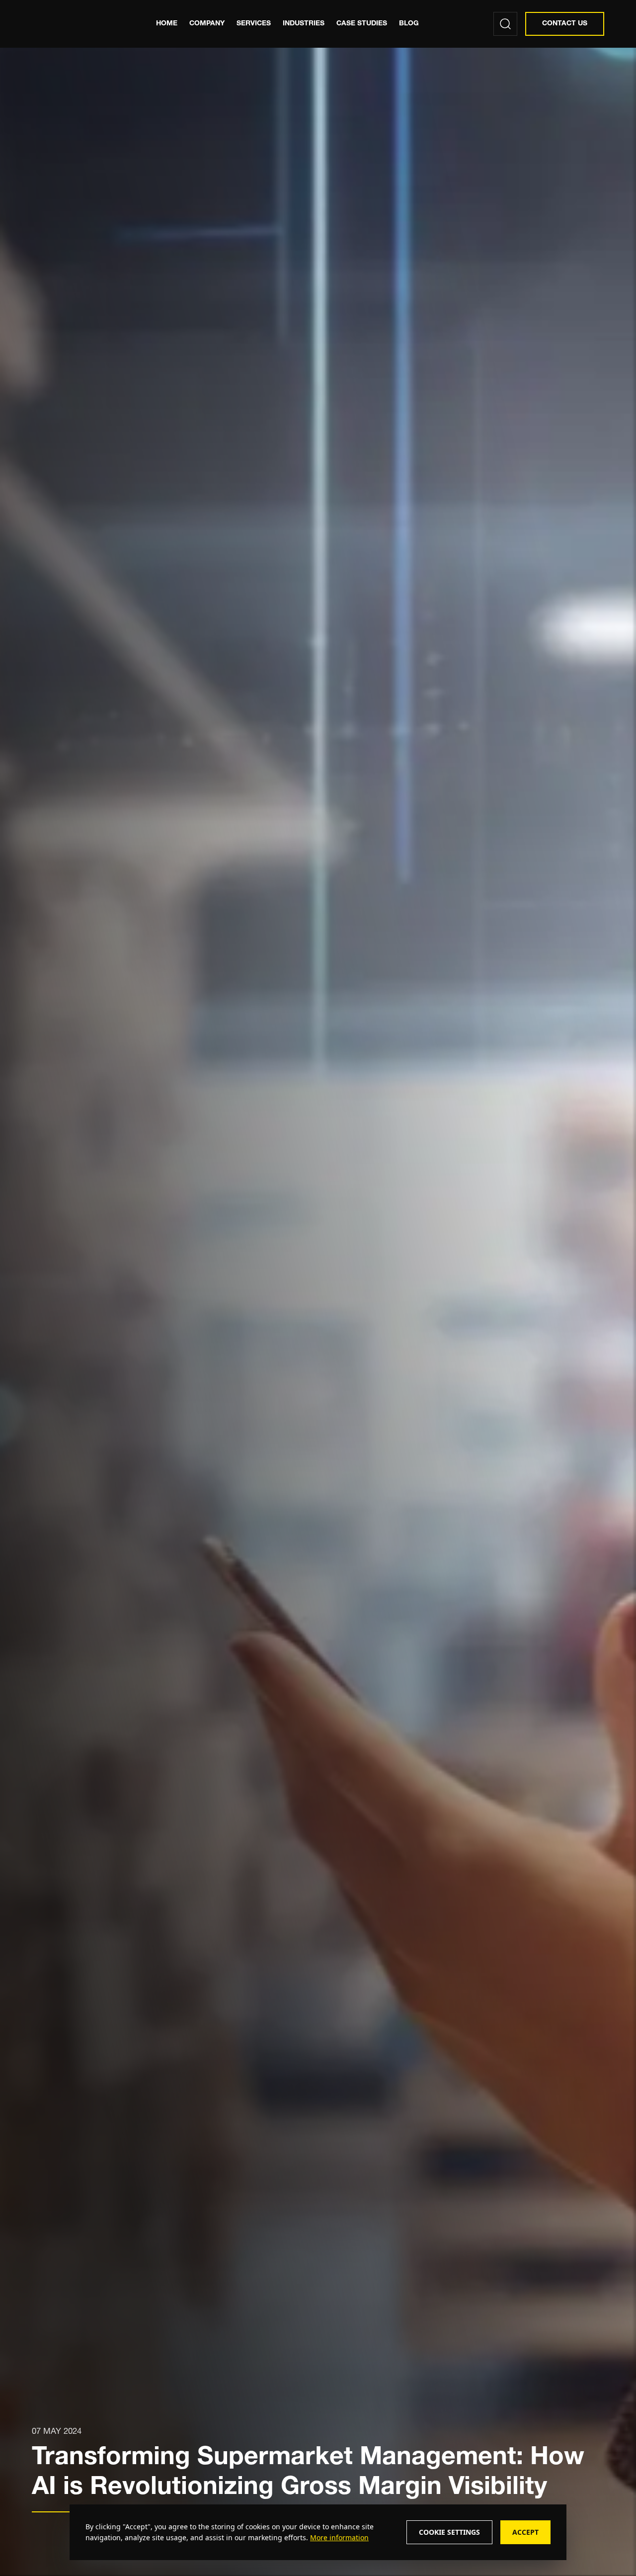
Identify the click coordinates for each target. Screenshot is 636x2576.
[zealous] (78, 24)
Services (254, 24)
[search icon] (505, 24)
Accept (525, 2532)
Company (207, 24)
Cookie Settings (449, 2532)
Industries (304, 24)
